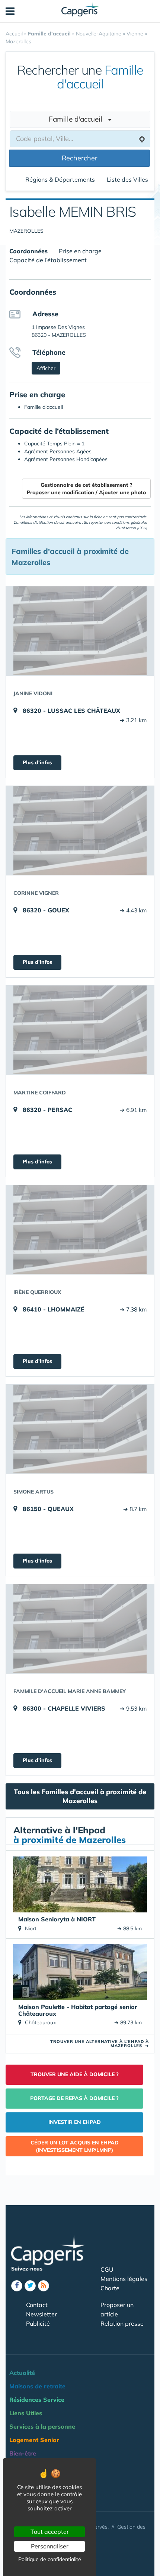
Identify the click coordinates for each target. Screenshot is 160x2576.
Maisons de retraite (37, 2386)
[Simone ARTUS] (80, 1429)
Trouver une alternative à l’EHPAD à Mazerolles (100, 2044)
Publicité (38, 2323)
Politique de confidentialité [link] (50, 2559)
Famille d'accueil (78, 119)
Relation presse (122, 2323)
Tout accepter (50, 2532)
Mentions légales (124, 2279)
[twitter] (30, 2286)
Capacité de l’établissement (48, 260)
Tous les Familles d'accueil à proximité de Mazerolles (80, 1796)
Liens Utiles (26, 2413)
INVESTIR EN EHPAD (75, 2122)
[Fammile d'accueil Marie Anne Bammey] (80, 1629)
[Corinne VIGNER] (80, 830)
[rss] (44, 2286)
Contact (37, 2305)
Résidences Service (37, 2400)
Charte (110, 2288)
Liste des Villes (127, 179)
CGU (107, 2269)
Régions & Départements (60, 179)
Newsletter (41, 2314)
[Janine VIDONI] (80, 631)
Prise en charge (80, 251)
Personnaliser (50, 2546)
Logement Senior (34, 2440)
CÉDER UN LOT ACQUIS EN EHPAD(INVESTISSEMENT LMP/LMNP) (75, 2146)
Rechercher (80, 158)
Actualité (22, 2373)
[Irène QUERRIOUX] (80, 1229)
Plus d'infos (37, 762)
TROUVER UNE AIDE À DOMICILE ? (75, 2074)
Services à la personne (42, 2426)
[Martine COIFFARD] (80, 1030)
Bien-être (23, 2453)
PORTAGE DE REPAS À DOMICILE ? (74, 2098)
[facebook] (17, 2286)
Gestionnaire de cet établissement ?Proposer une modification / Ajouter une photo (86, 489)
